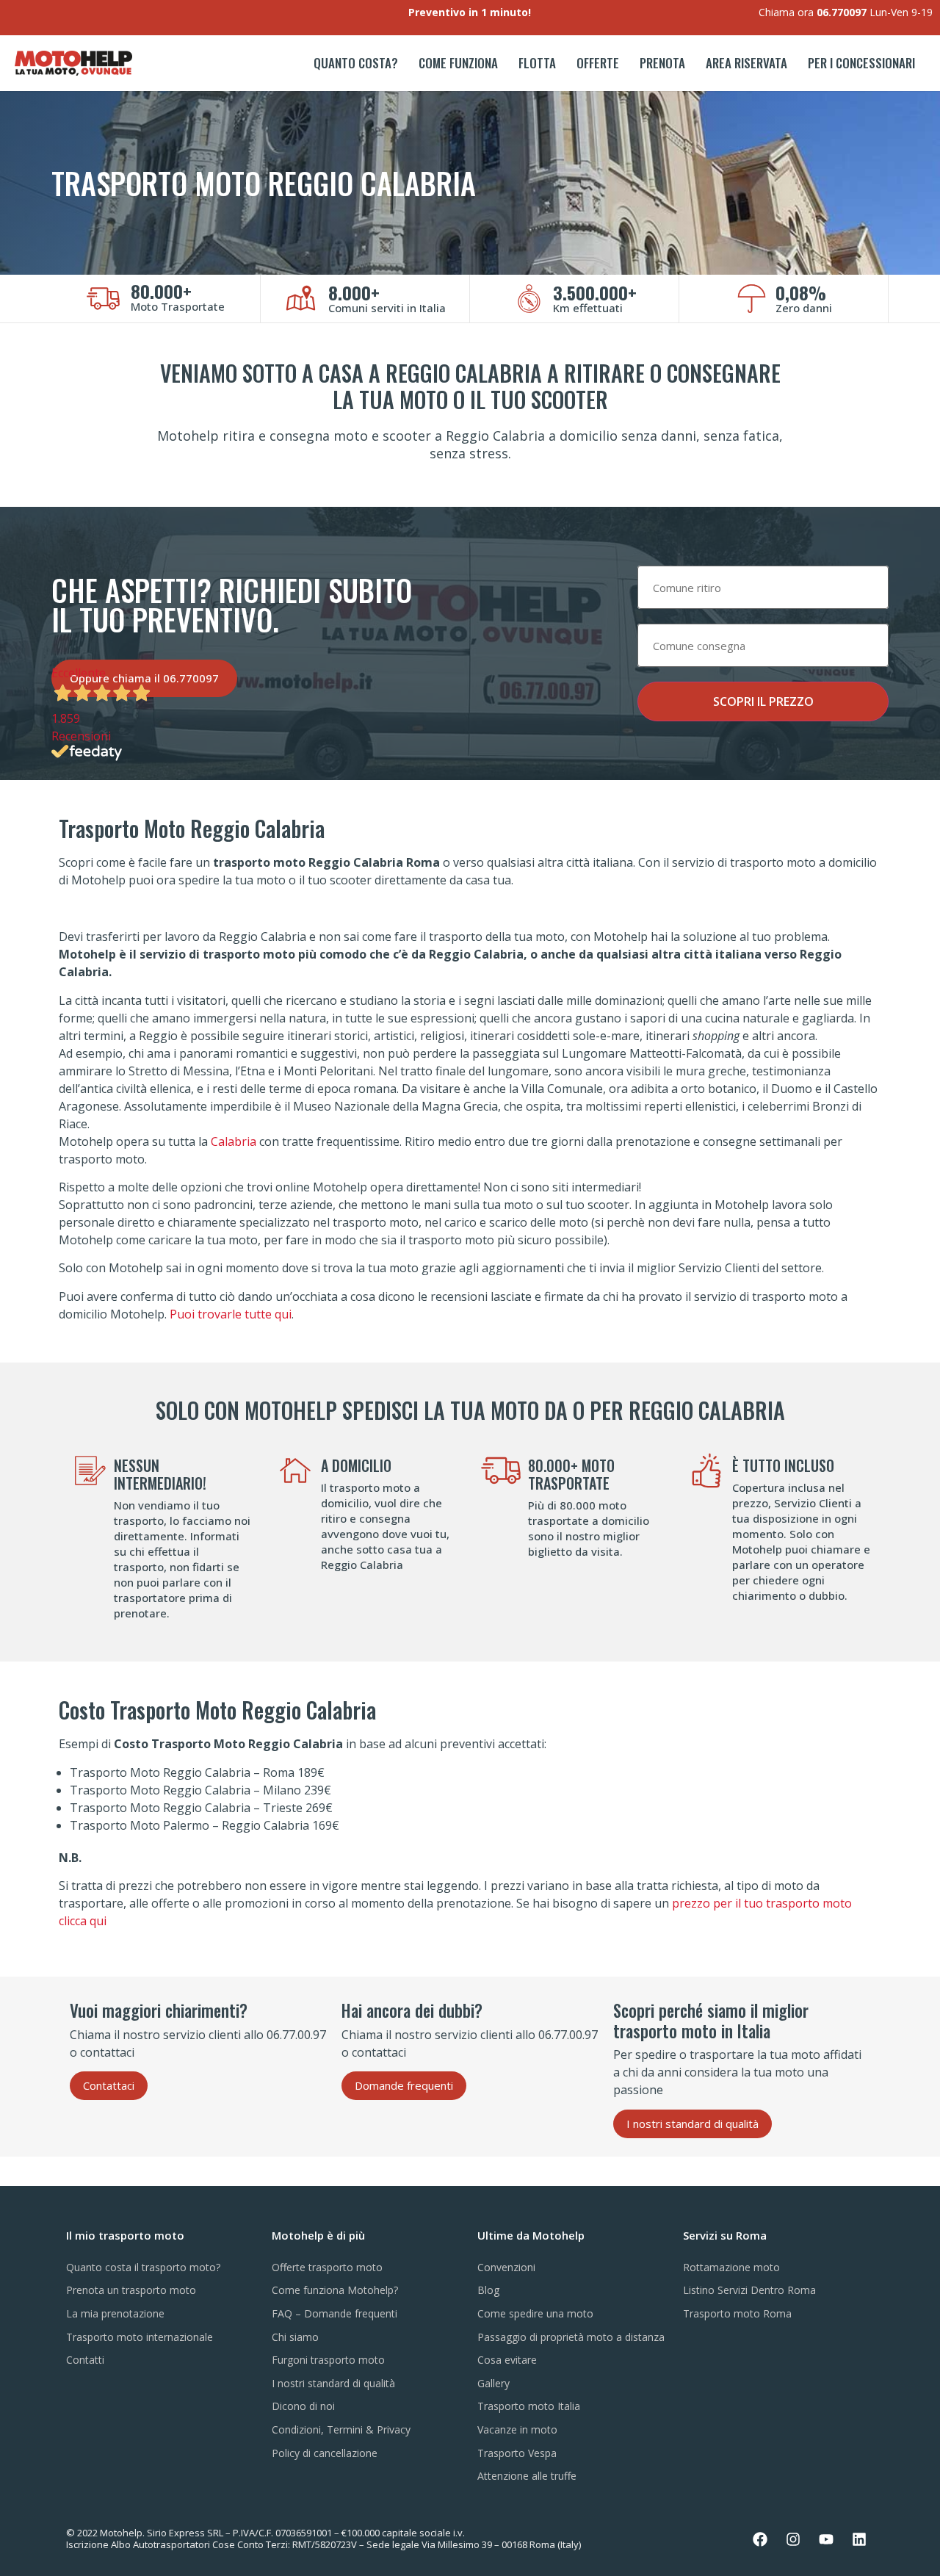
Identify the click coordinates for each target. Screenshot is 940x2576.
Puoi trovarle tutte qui (231, 1314)
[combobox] (763, 587)
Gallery (493, 2383)
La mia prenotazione (115, 2313)
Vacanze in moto (517, 2429)
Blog (488, 2290)
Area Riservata (746, 63)
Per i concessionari (861, 63)
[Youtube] (826, 2539)
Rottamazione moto (731, 2267)
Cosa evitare (507, 2360)
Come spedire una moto (535, 2313)
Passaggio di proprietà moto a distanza (571, 2337)
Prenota (662, 63)
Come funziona (458, 63)
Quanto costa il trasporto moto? (143, 2267)
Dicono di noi (303, 2406)
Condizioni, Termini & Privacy (341, 2429)
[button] (109, 2086)
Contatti (85, 2360)
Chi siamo (295, 2337)
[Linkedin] (859, 2539)
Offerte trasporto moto (327, 2267)
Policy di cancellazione (325, 2453)
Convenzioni (506, 2267)
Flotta (537, 63)
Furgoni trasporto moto (328, 2360)
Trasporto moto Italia (529, 2406)
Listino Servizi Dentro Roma (749, 2290)
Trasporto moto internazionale (140, 2337)
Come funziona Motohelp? (335, 2290)
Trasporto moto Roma (737, 2313)
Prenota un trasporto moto (131, 2290)
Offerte (598, 63)
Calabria (234, 1141)
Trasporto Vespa (517, 2453)
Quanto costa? (356, 63)
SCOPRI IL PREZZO (763, 701)
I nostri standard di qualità (333, 2383)
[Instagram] (793, 2539)
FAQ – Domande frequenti (335, 2313)
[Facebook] (760, 2539)
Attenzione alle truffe (527, 2476)
